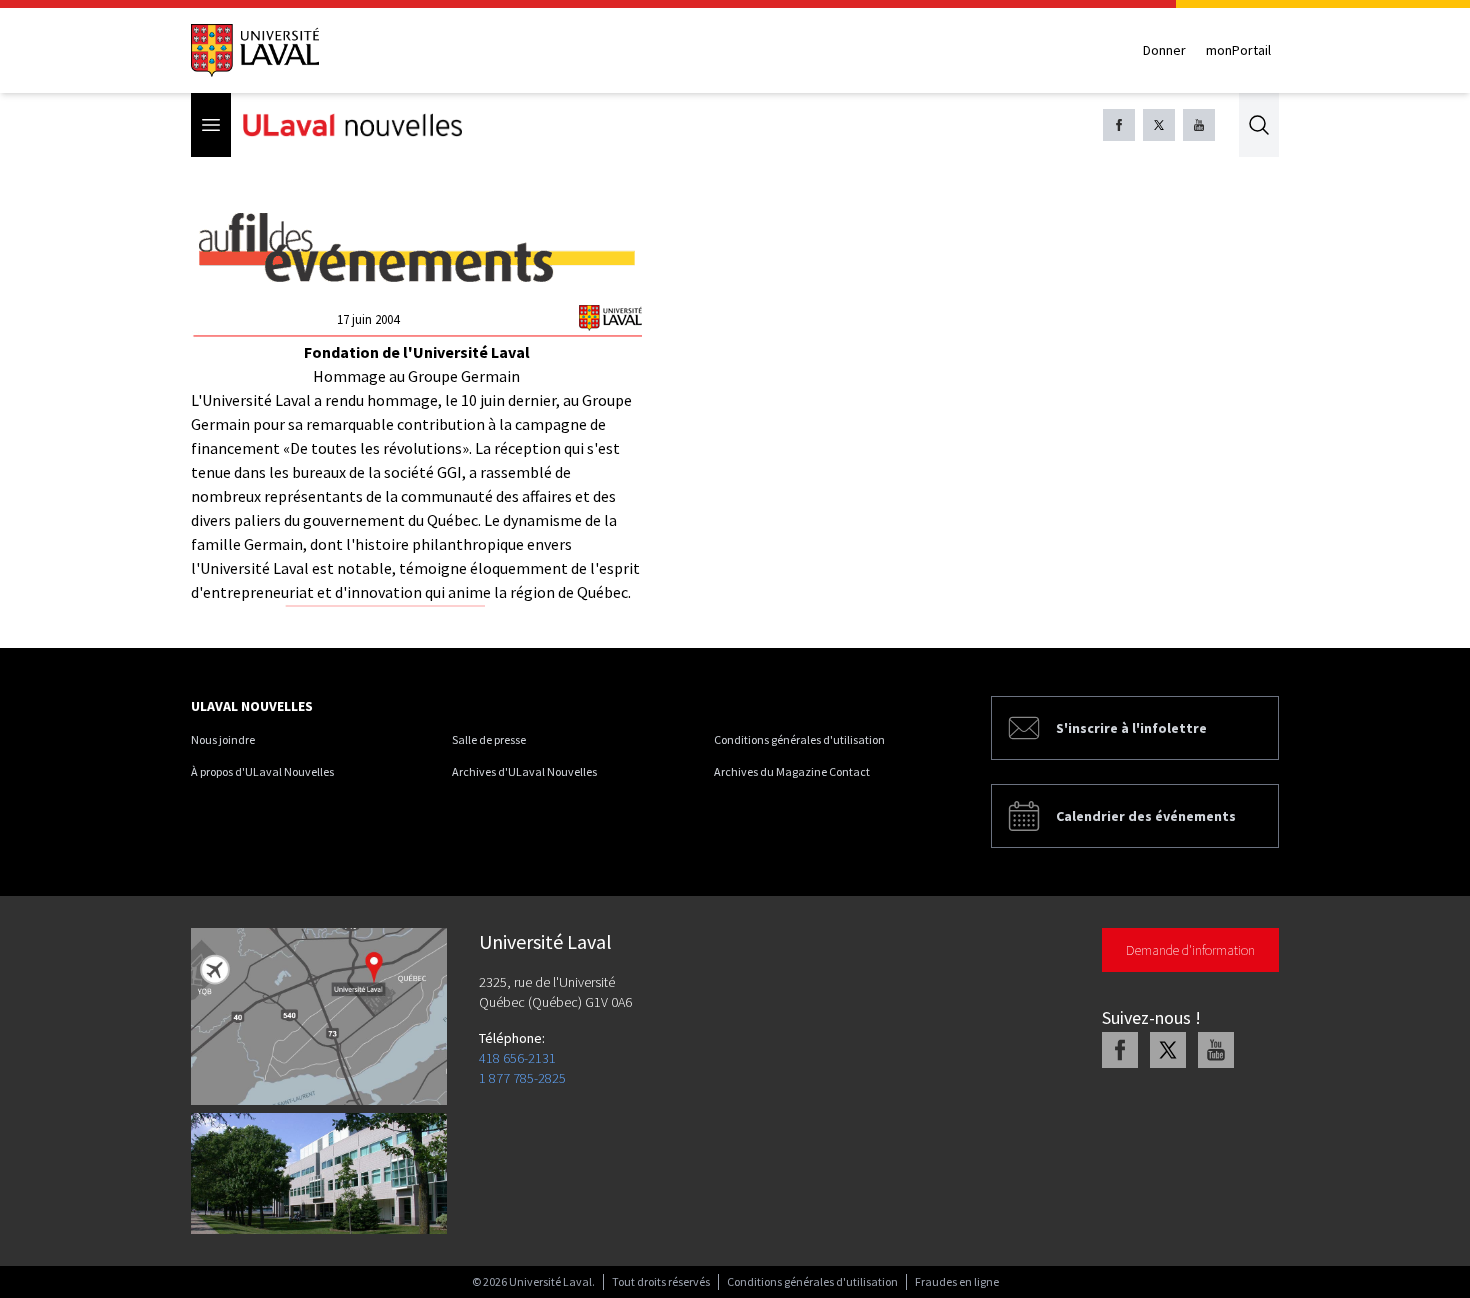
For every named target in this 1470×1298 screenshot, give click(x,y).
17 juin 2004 (368, 319)
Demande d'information (1190, 950)
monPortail (1238, 50)
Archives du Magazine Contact (792, 771)
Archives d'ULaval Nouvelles (524, 771)
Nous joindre (223, 739)
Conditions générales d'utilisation (799, 739)
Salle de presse (489, 739)
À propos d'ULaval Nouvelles (262, 771)
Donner (1164, 50)
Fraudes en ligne (957, 1281)
